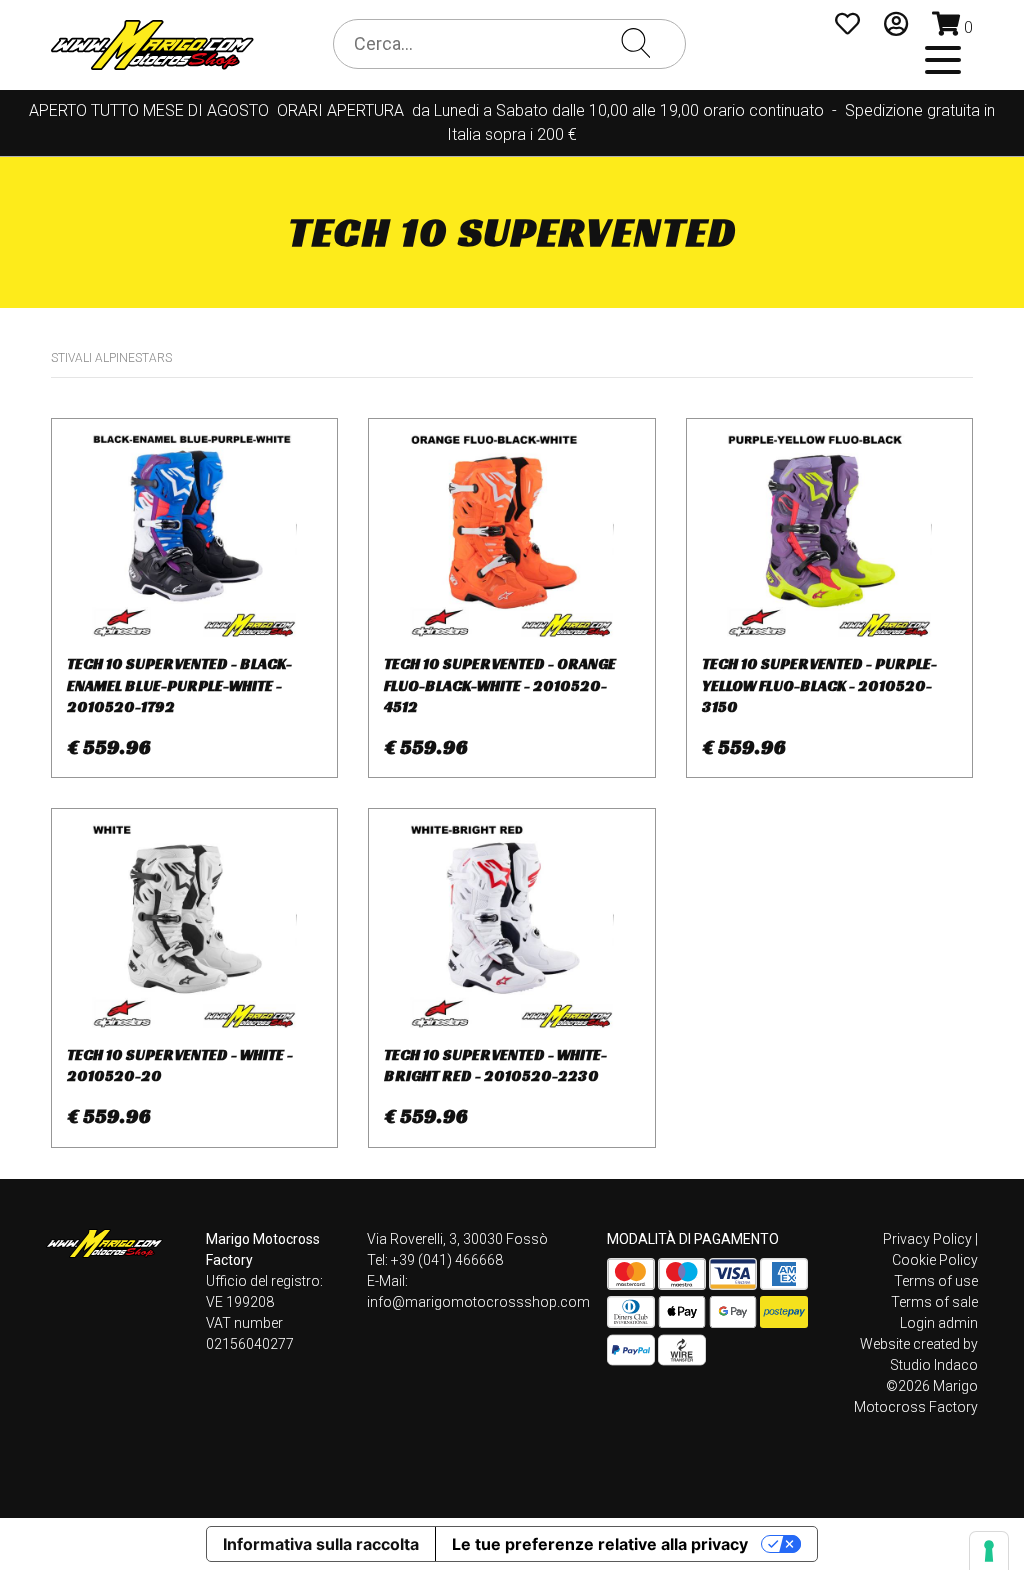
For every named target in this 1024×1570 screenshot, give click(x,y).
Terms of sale (934, 1302)
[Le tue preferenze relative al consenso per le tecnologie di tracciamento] (989, 1551)
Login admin (939, 1323)
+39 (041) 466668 (447, 1260)
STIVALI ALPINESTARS (111, 358)
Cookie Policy (935, 1260)
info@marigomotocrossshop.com (478, 1302)
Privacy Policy (927, 1239)
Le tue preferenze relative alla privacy (600, 1544)
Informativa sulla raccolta (321, 1544)
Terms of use (936, 1281)
